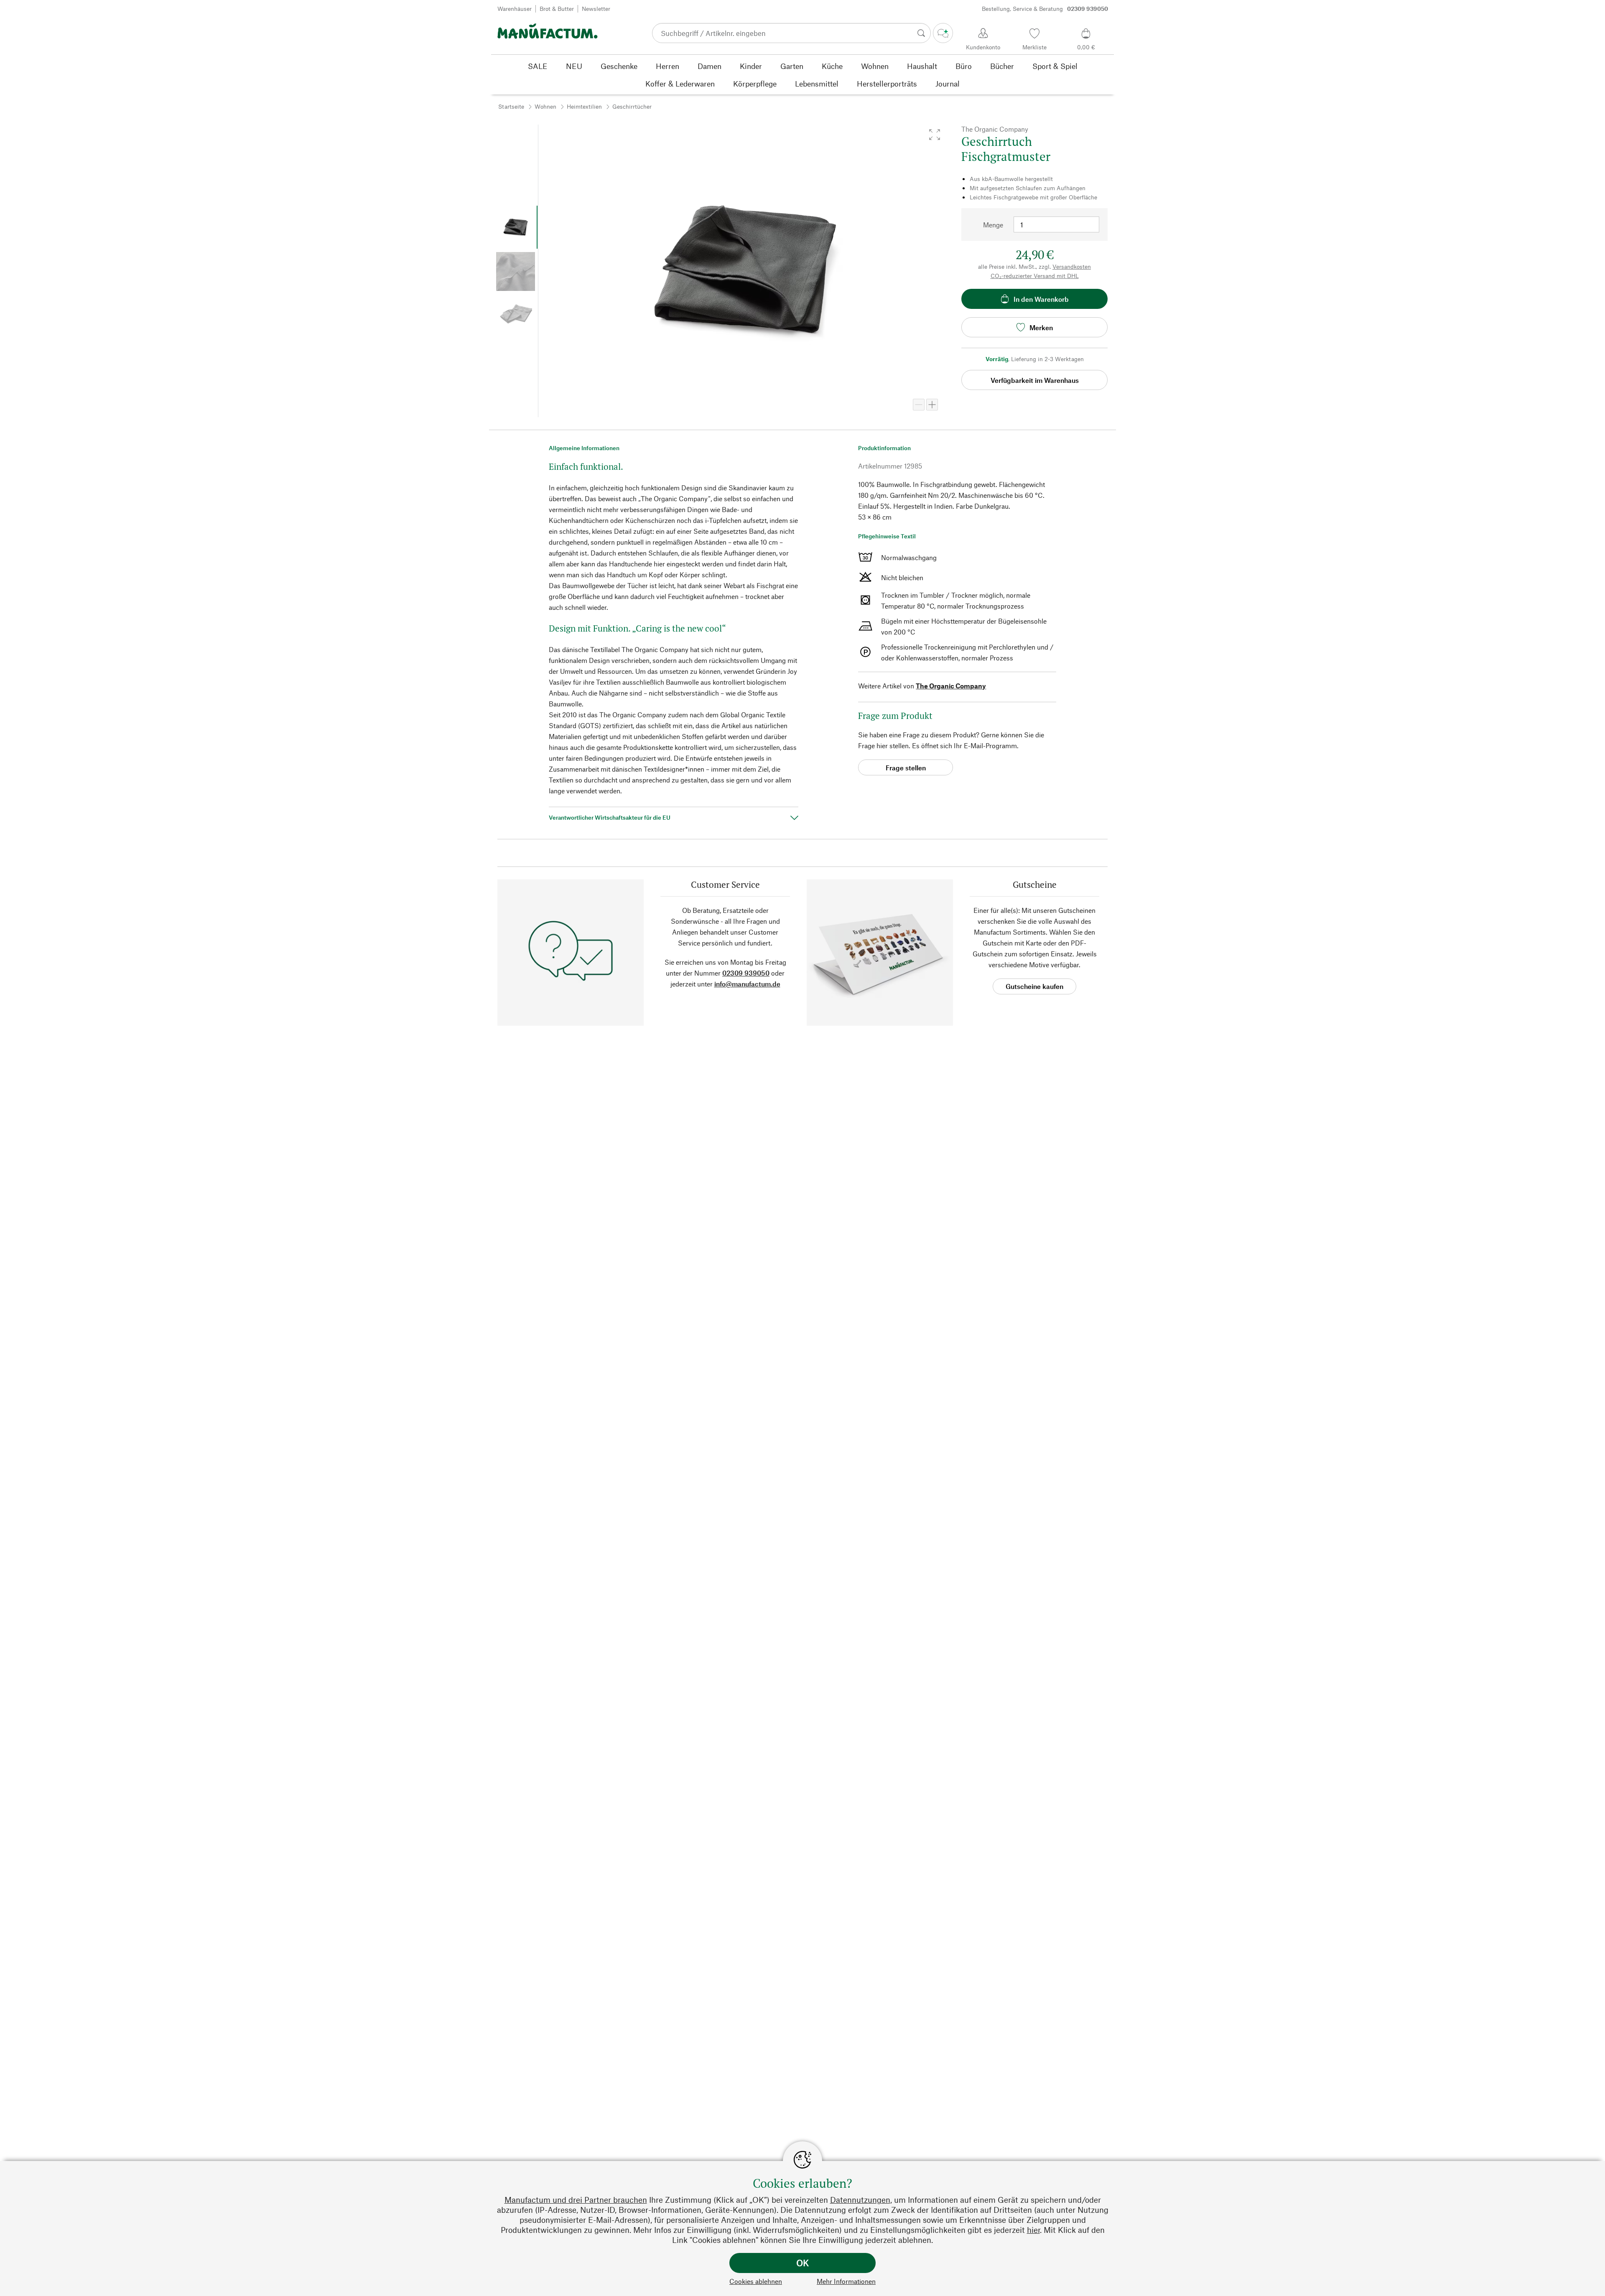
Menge (993, 225)
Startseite (511, 106)
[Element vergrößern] (932, 405)
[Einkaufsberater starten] (943, 33)
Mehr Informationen (846, 2281)
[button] (935, 135)
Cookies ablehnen (756, 2281)
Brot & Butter (557, 9)
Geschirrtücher (632, 106)
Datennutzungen (860, 2200)
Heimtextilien (584, 106)
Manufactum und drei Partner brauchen (576, 2200)
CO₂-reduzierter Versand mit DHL (1035, 276)
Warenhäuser (515, 9)
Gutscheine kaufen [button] (1034, 986)
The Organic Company (951, 686)
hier (1033, 2230)
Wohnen (545, 106)
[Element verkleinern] (919, 405)
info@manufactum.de (747, 984)
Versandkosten (1072, 266)
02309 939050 (746, 973)
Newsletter (596, 9)
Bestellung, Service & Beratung (1045, 9)
